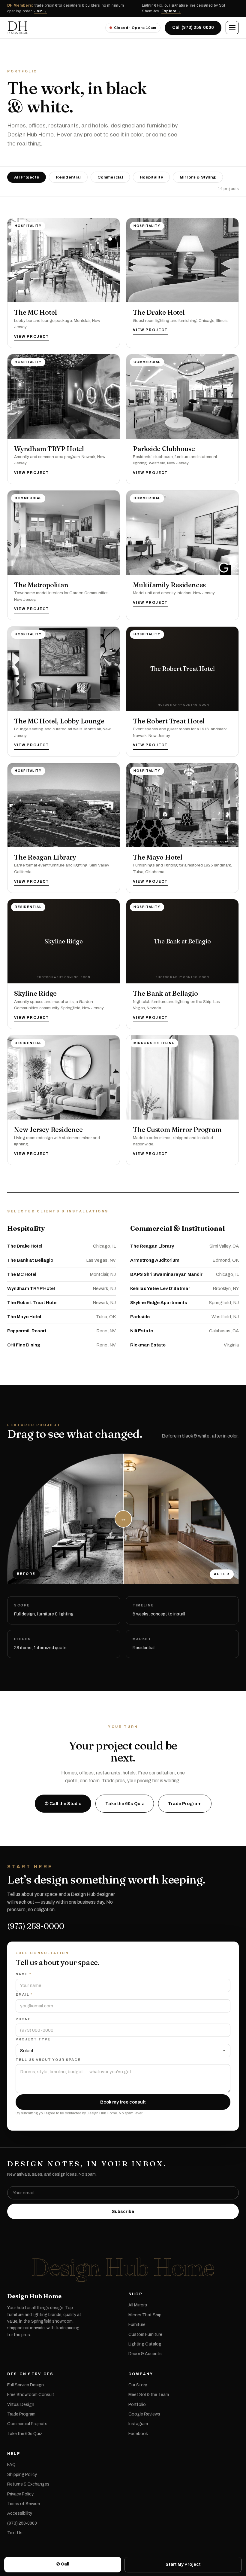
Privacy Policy (20, 2494)
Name (23, 1974)
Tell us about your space (48, 2060)
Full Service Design (25, 2385)
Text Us (15, 2533)
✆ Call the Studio (63, 1804)
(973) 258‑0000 (22, 2523)
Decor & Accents (145, 2354)
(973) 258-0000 (36, 1926)
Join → (41, 11)
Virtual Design (21, 2405)
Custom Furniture (145, 2335)
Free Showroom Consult (31, 2395)
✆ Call (63, 2564)
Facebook (138, 2434)
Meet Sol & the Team (149, 2395)
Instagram (138, 2424)
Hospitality (151, 177)
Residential (68, 177)
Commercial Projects (27, 2424)
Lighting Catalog (145, 2344)
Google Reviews (144, 2414)
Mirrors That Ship (145, 2315)
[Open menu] (232, 28)
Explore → (171, 11)
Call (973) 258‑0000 (193, 28)
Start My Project (183, 2564)
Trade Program (185, 1804)
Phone (23, 2019)
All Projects (27, 177)
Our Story (138, 2385)
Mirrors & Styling (198, 177)
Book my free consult (123, 2102)
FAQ (11, 2465)
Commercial (110, 177)
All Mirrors (138, 2305)
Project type (33, 2039)
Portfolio (137, 2405)
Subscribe (123, 2211)
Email (24, 1994)
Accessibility (20, 2513)
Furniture (137, 2325)
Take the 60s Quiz (125, 1804)
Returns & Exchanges (28, 2484)
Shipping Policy (22, 2475)
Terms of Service (24, 2504)
